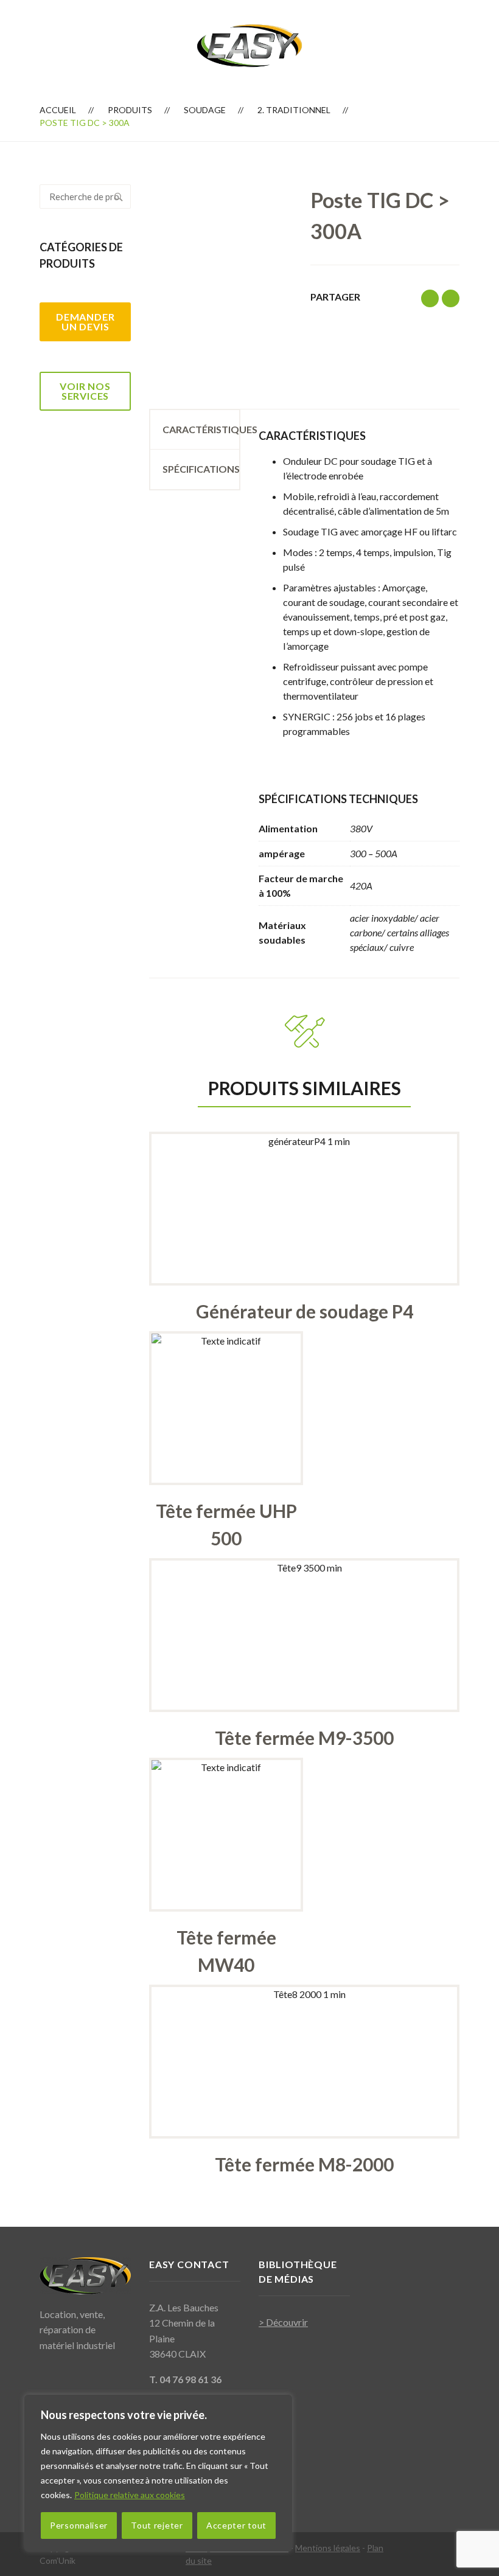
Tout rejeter (157, 2525)
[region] (158, 2473)
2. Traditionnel (294, 110)
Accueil (58, 110)
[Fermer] (279, 2405)
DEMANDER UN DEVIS (85, 322)
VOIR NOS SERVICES (85, 391)
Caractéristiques (201, 429)
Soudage (205, 110)
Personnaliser (79, 2525)
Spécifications (201, 469)
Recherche (119, 197)
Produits (130, 110)
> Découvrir (283, 2322)
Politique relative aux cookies (130, 2495)
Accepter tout (236, 2525)
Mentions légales (328, 2548)
